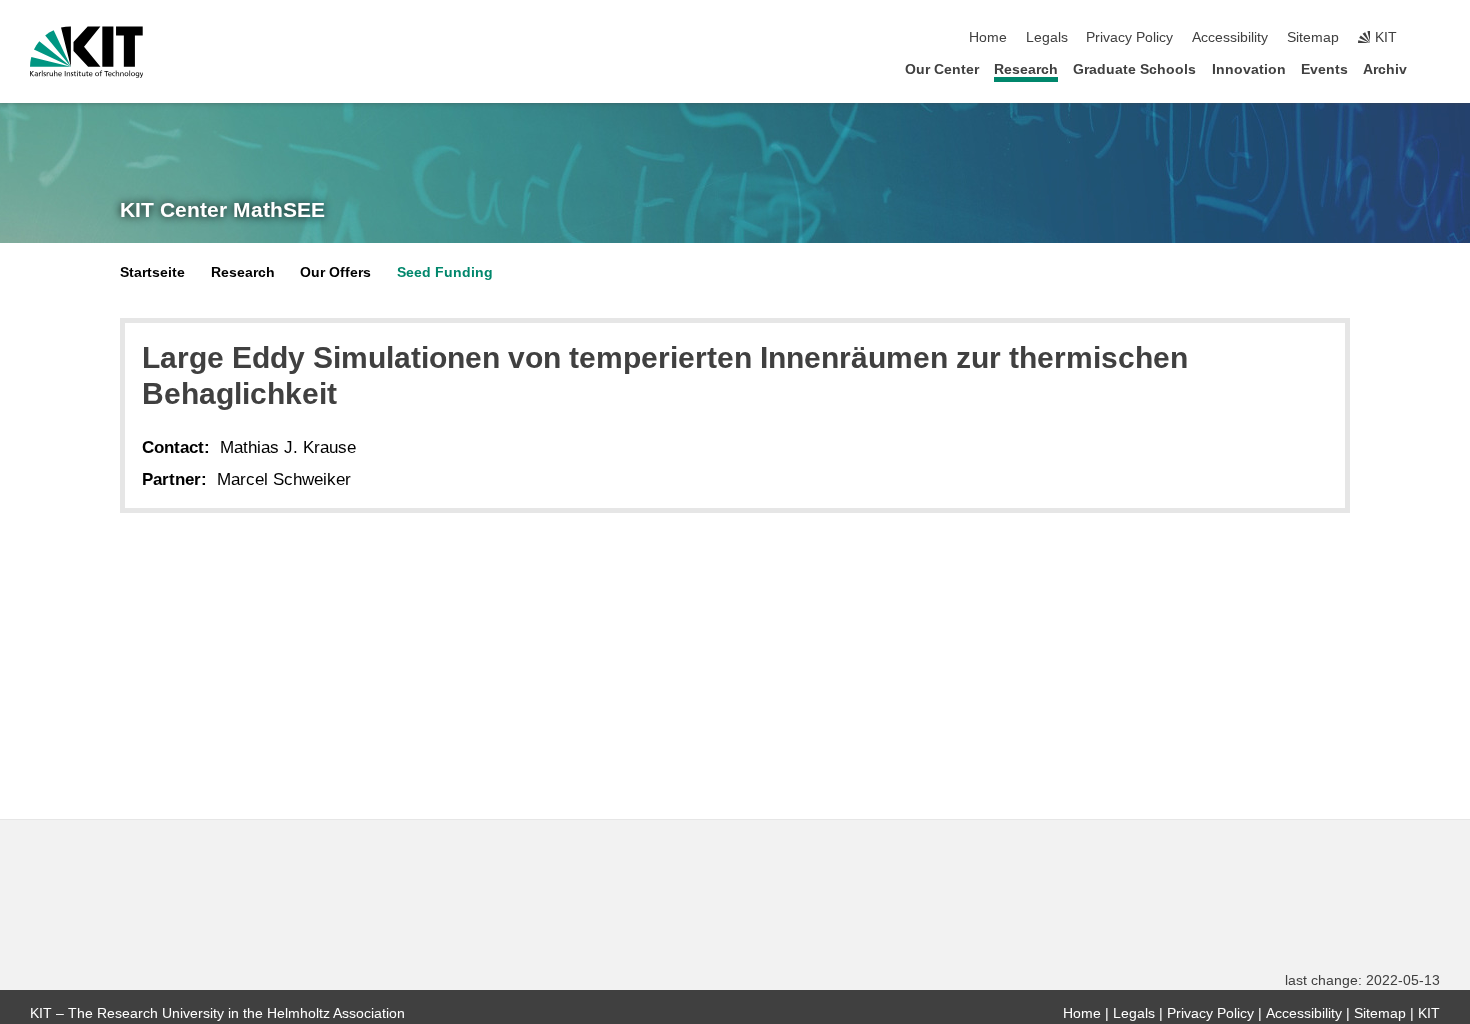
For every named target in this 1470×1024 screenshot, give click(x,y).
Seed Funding (445, 272)
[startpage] (1434, 68)
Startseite (152, 272)
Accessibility (1230, 37)
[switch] (1434, 38)
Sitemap (1313, 37)
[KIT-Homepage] (86, 52)
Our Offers (335, 272)
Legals (1047, 37)
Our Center (942, 69)
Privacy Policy (1129, 37)
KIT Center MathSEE (222, 210)
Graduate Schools (1134, 69)
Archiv (1385, 69)
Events (1324, 69)
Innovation (1249, 69)
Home (988, 37)
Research (1026, 69)
